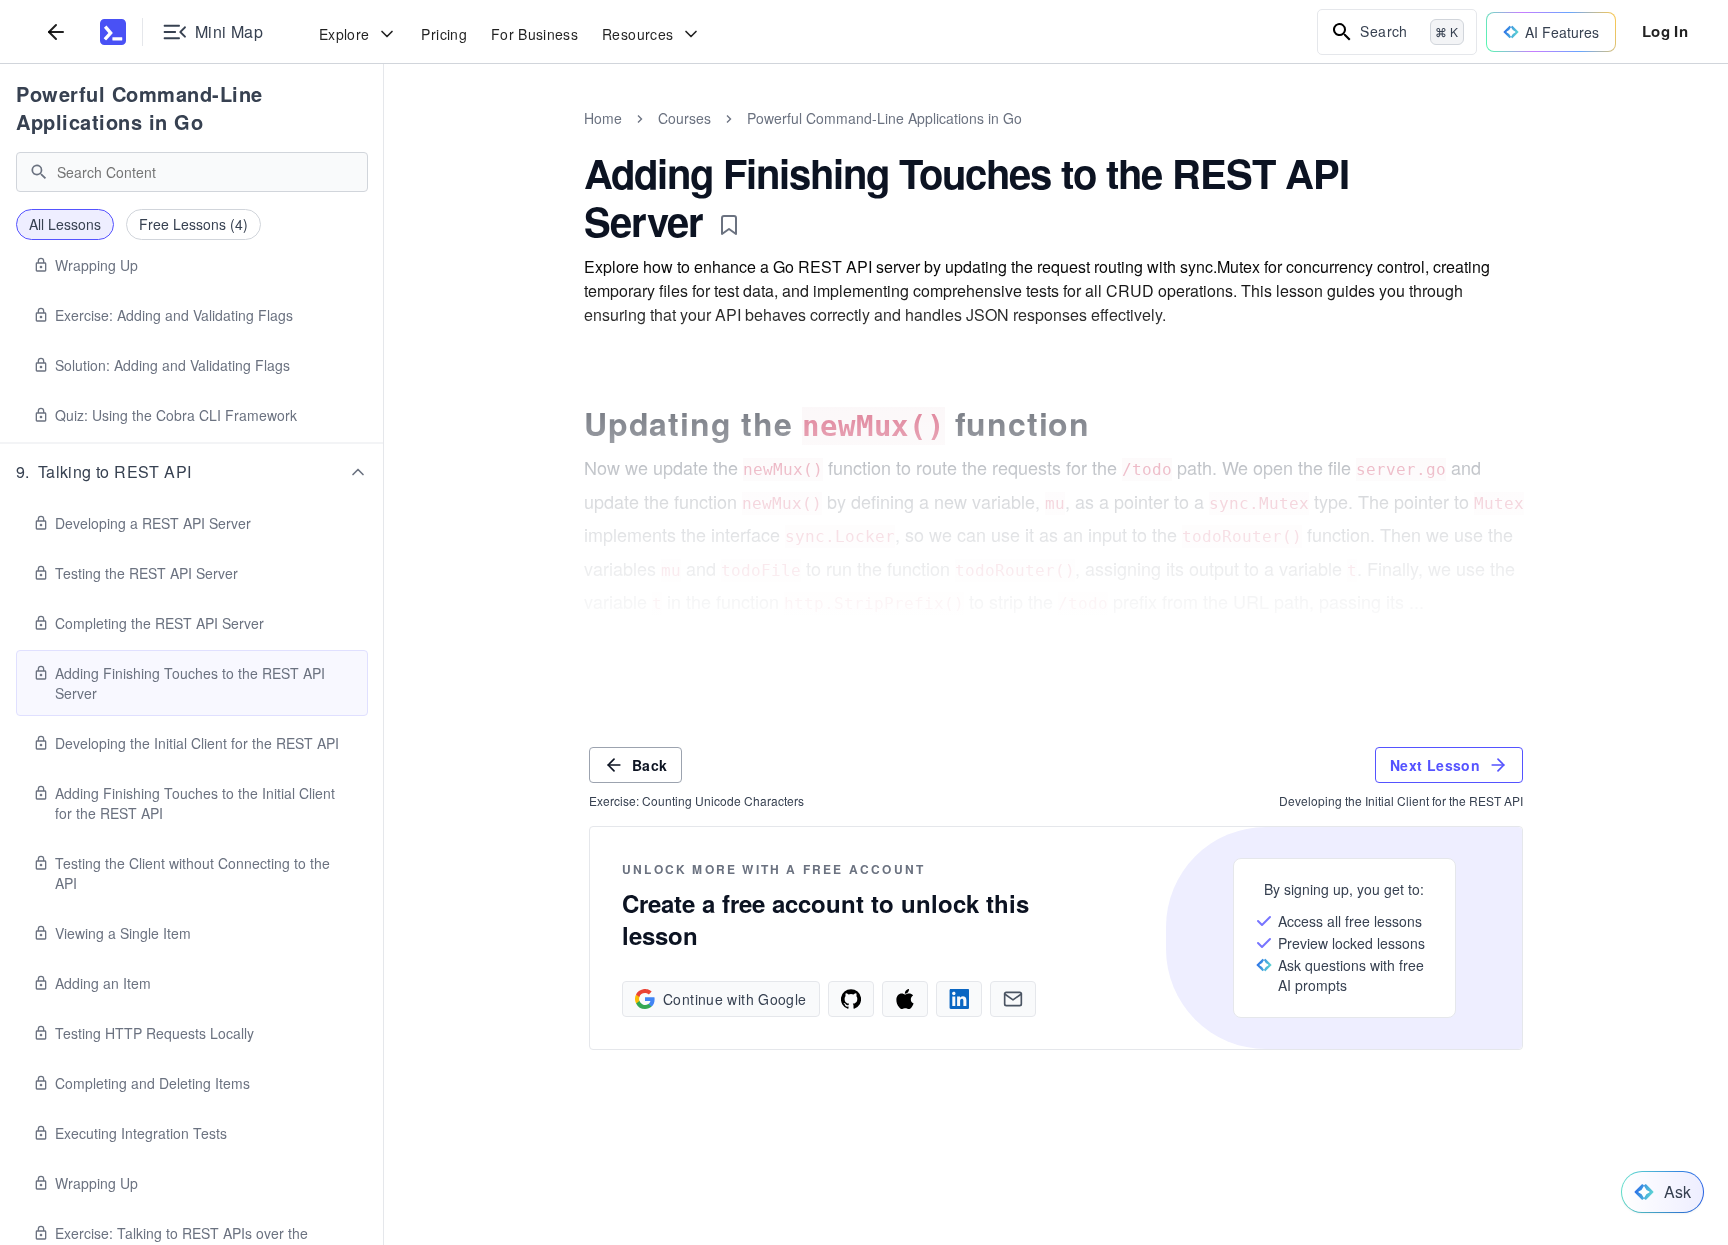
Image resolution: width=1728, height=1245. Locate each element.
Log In (1665, 31)
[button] (192, 472)
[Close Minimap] (384, 140)
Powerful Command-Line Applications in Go (139, 107)
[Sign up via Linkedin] (959, 999)
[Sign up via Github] (851, 999)
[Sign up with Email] (1013, 999)
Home (603, 118)
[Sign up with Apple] (905, 999)
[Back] (56, 31)
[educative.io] (113, 32)
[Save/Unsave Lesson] (729, 225)
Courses (684, 118)
